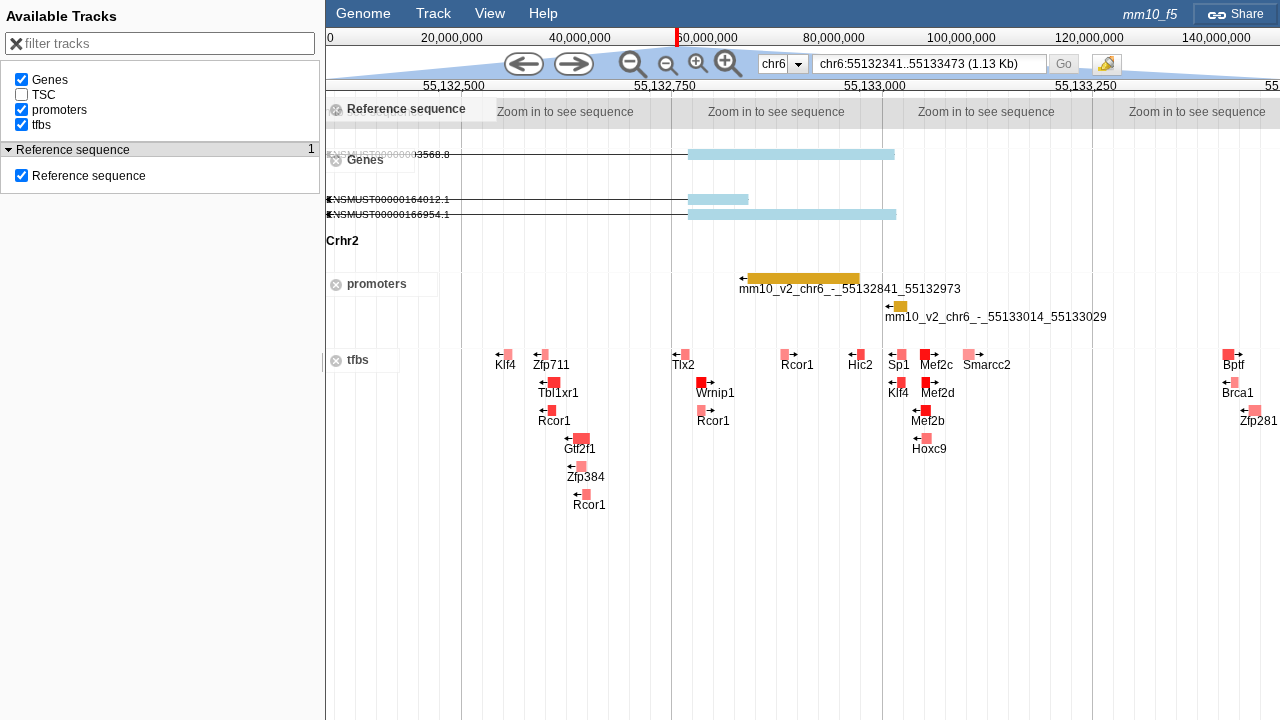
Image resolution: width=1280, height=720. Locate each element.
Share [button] (1246, 14)
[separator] (323, 360)
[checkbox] (1112, 70)
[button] (1064, 63)
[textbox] (933, 64)
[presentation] (798, 64)
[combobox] (929, 64)
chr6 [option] (774, 64)
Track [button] (433, 13)
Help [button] (543, 13)
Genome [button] (363, 13)
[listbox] (783, 64)
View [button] (490, 13)
